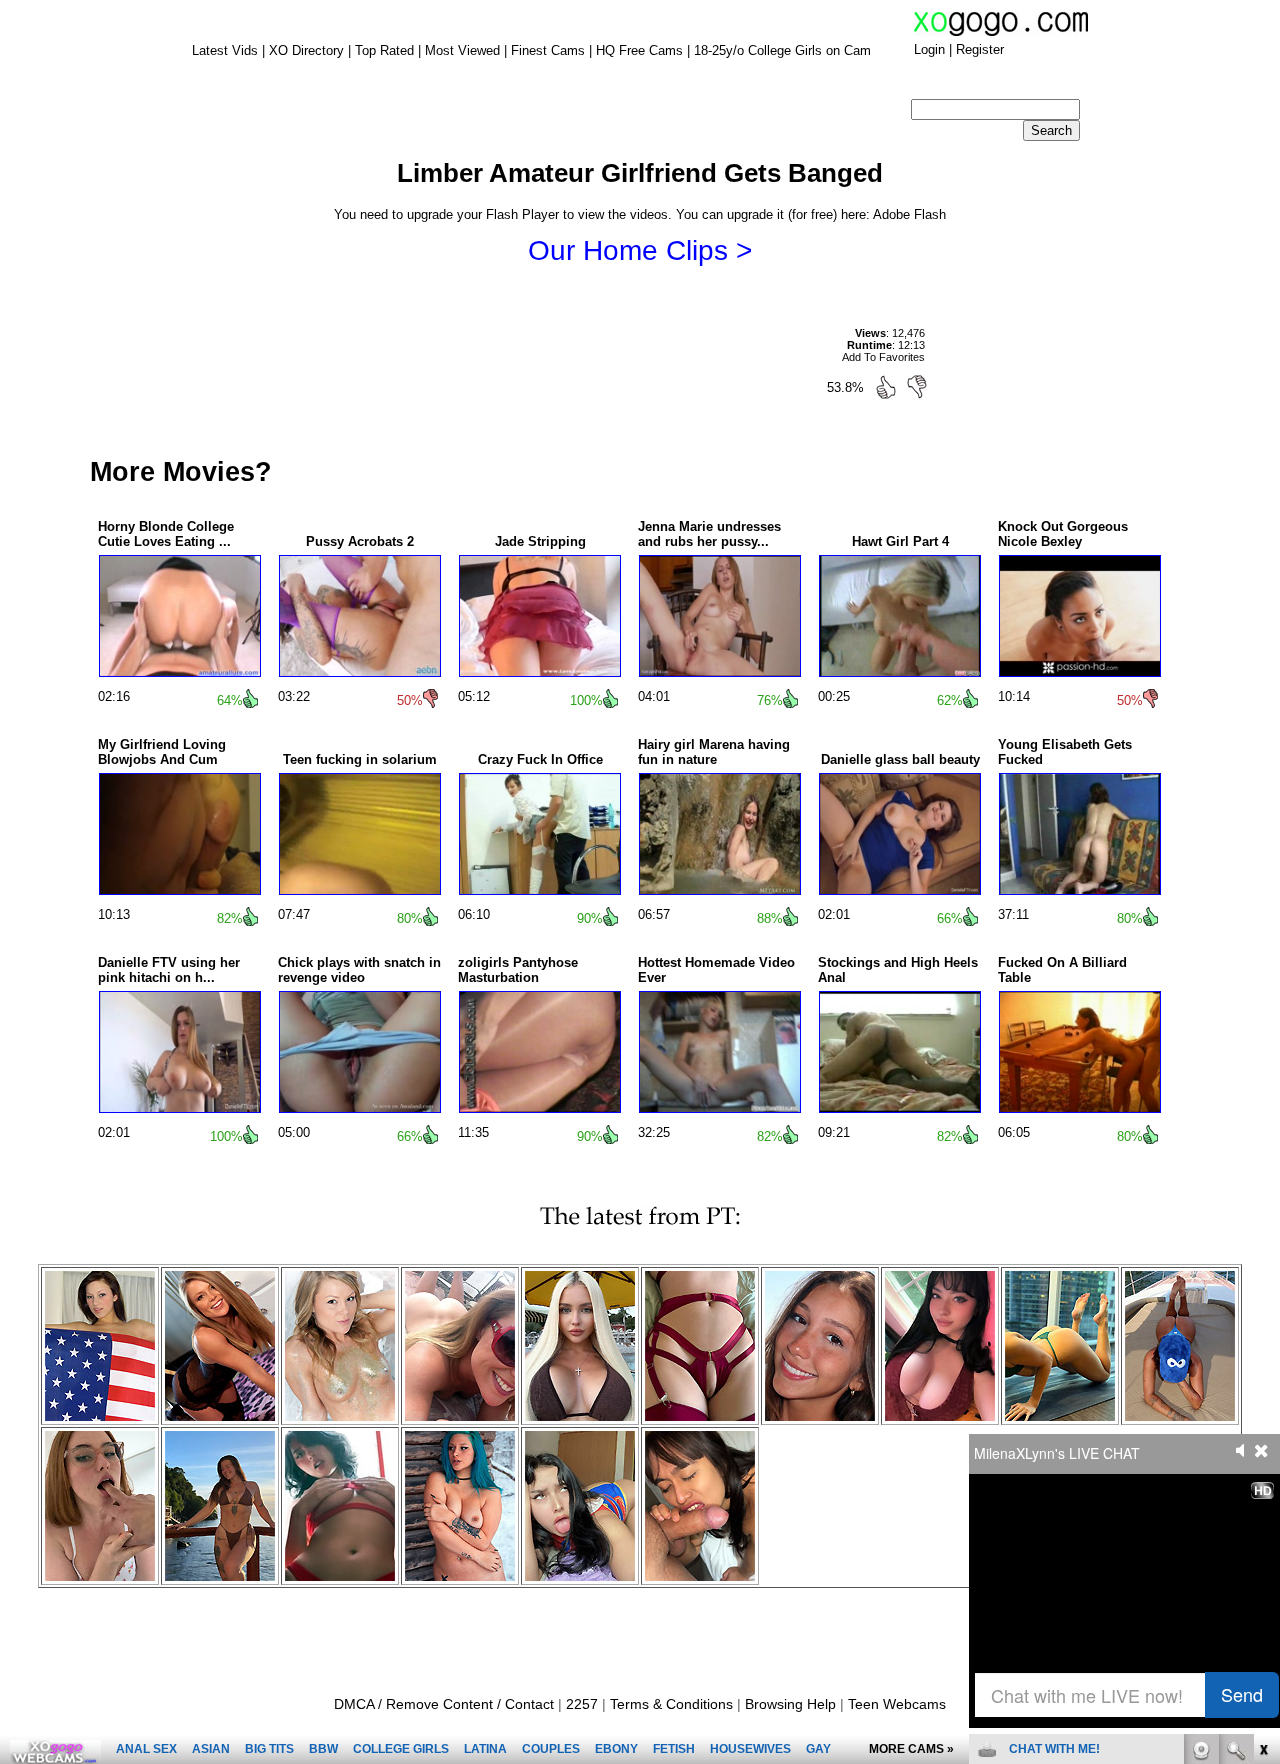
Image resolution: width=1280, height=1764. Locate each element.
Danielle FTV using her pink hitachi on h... (169, 970)
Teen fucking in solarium (360, 759)
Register (980, 49)
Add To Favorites (883, 357)
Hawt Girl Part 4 (900, 541)
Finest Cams (548, 50)
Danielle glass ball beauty (900, 759)
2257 (582, 1704)
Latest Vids (225, 50)
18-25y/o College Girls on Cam (782, 50)
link (1262, 1451)
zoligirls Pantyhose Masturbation (518, 970)
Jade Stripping (540, 541)
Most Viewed (462, 50)
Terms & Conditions (671, 1704)
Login (929, 49)
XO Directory (306, 50)
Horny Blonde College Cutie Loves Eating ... (166, 534)
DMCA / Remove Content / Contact (444, 1704)
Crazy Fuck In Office (540, 759)
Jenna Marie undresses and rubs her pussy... (709, 534)
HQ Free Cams (639, 50)
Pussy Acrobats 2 (360, 541)
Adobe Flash (909, 214)
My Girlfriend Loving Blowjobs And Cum (162, 752)
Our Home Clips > (640, 250)
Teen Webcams (897, 1704)
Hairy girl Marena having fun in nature (714, 752)
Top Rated (384, 50)
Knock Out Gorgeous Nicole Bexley (1063, 534)
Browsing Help (790, 1704)
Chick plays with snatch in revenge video (359, 970)
